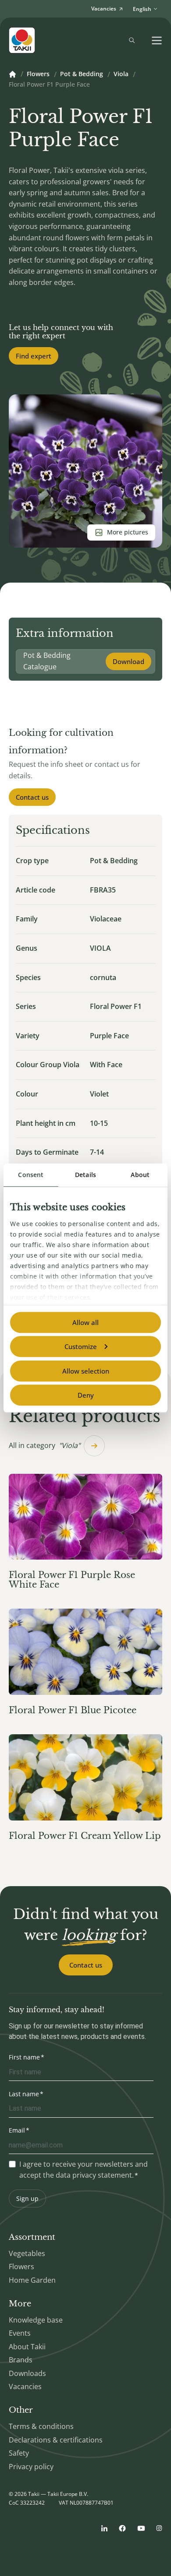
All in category (45, 1445)
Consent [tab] (31, 1175)
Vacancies (25, 2386)
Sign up (27, 2198)
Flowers (38, 74)
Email (17, 2130)
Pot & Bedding (82, 74)
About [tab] (140, 1175)
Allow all (85, 1322)
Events (20, 2333)
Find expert (34, 356)
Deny (86, 1395)
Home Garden (32, 2280)
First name (24, 2057)
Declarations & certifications (56, 2440)
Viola (121, 74)
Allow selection (86, 1371)
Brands (21, 2360)
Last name (24, 2094)
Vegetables (27, 2253)
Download (128, 661)
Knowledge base (36, 2320)
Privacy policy (31, 2467)
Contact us (32, 797)
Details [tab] (85, 1175)
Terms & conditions (41, 2426)
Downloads (27, 2373)
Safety (19, 2453)
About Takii (27, 2347)
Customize (81, 1346)
